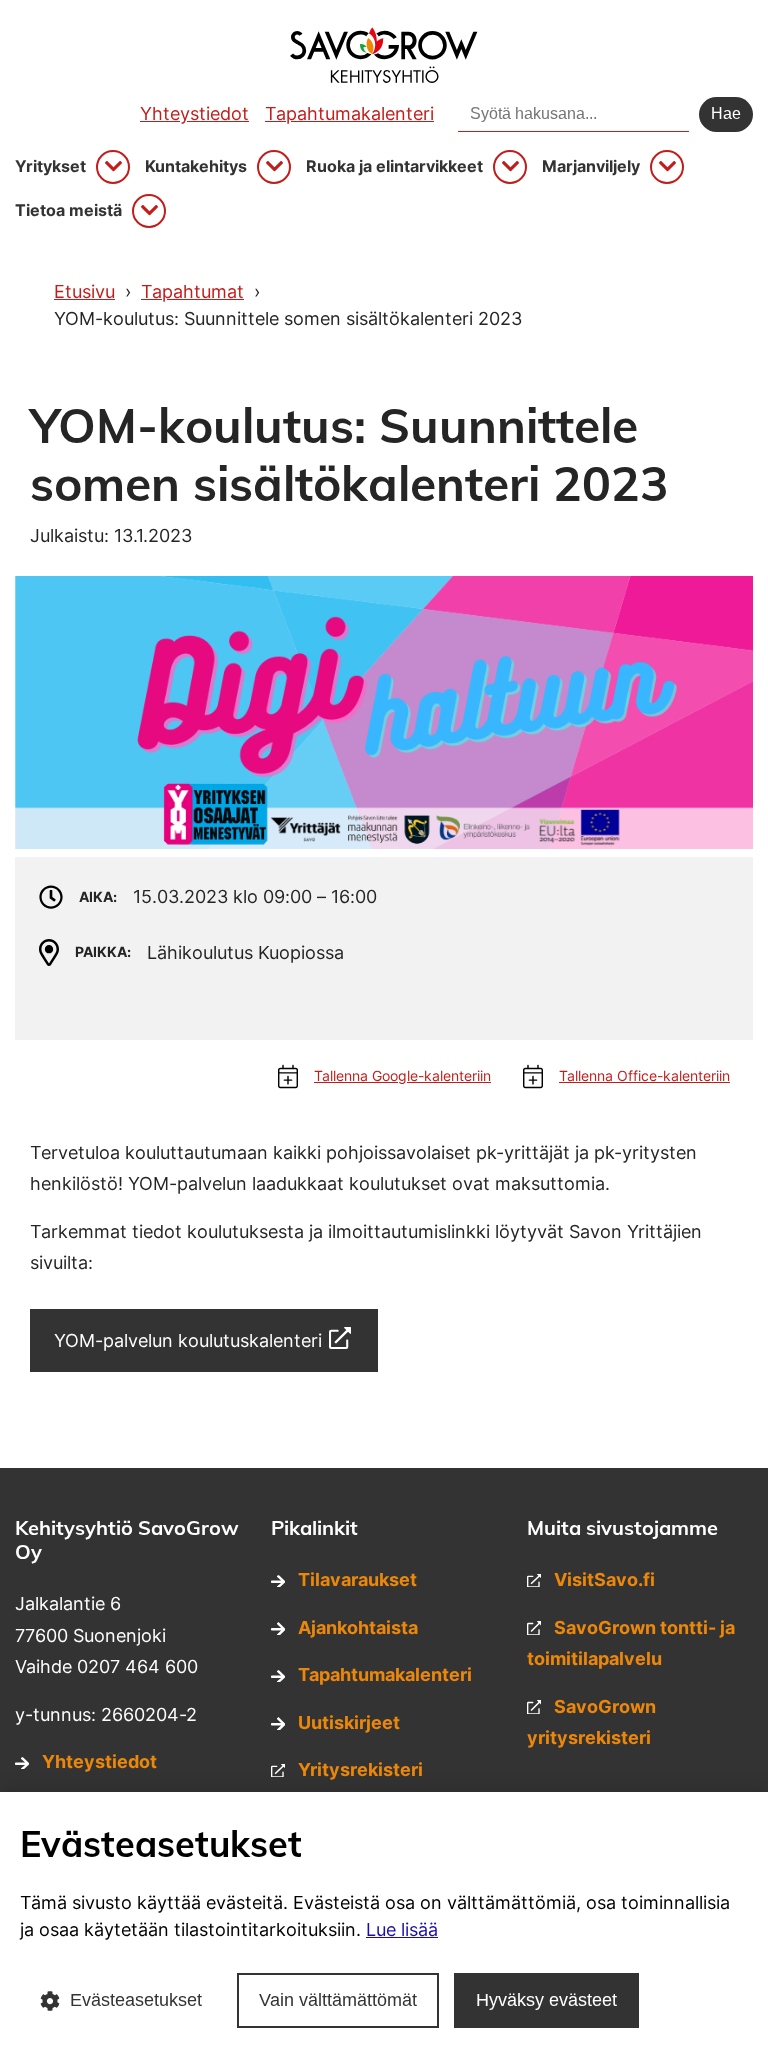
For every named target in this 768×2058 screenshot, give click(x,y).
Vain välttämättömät (338, 2000)
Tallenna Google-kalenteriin (402, 1075)
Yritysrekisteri (360, 1769)
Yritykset (50, 166)
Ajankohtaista (358, 1627)
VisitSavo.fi (604, 1579)
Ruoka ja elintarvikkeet (394, 166)
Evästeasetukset (136, 2000)
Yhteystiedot (194, 113)
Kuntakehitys (196, 166)
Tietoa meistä (68, 210)
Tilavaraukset (357, 1579)
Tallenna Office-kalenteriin (644, 1075)
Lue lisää (402, 1929)
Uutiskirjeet (349, 1722)
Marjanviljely (591, 166)
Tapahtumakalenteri (349, 113)
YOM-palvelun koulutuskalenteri (188, 1340)
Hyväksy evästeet (546, 2000)
